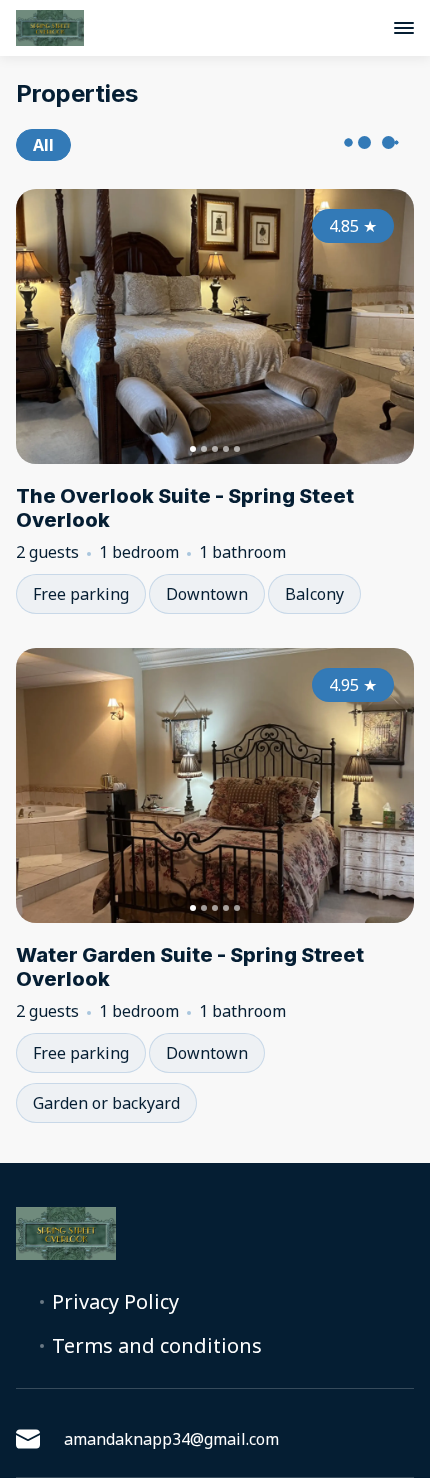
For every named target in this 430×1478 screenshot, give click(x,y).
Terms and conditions (157, 1346)
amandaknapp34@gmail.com (171, 1439)
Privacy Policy (115, 1302)
